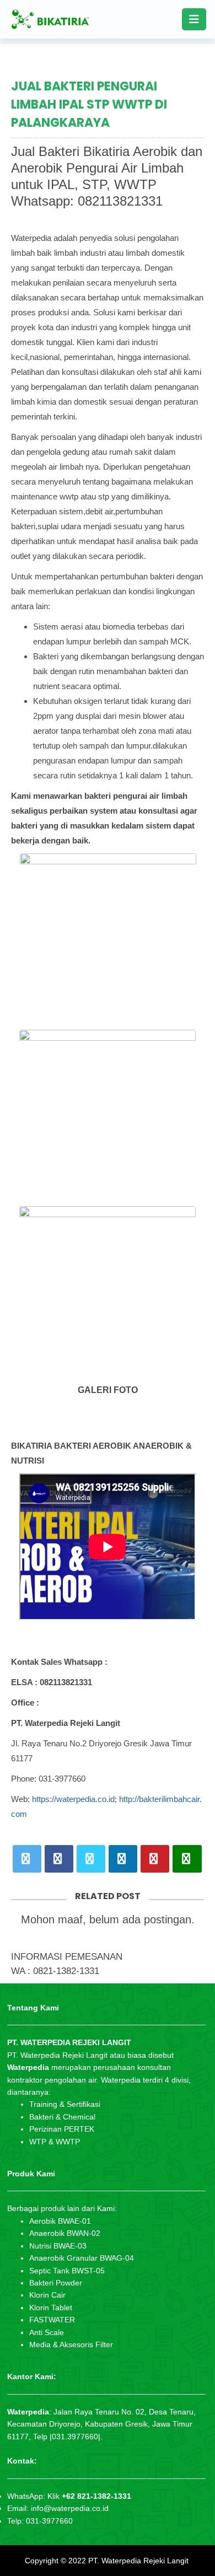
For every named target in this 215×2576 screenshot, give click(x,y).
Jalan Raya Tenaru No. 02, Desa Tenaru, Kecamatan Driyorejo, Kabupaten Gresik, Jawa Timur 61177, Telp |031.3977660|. (101, 2424)
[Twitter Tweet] (27, 1859)
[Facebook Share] (59, 1859)
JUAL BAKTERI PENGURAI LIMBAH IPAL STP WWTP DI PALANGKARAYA (89, 104)
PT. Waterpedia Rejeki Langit (138, 2561)
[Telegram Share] (91, 1859)
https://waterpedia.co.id (73, 1799)
